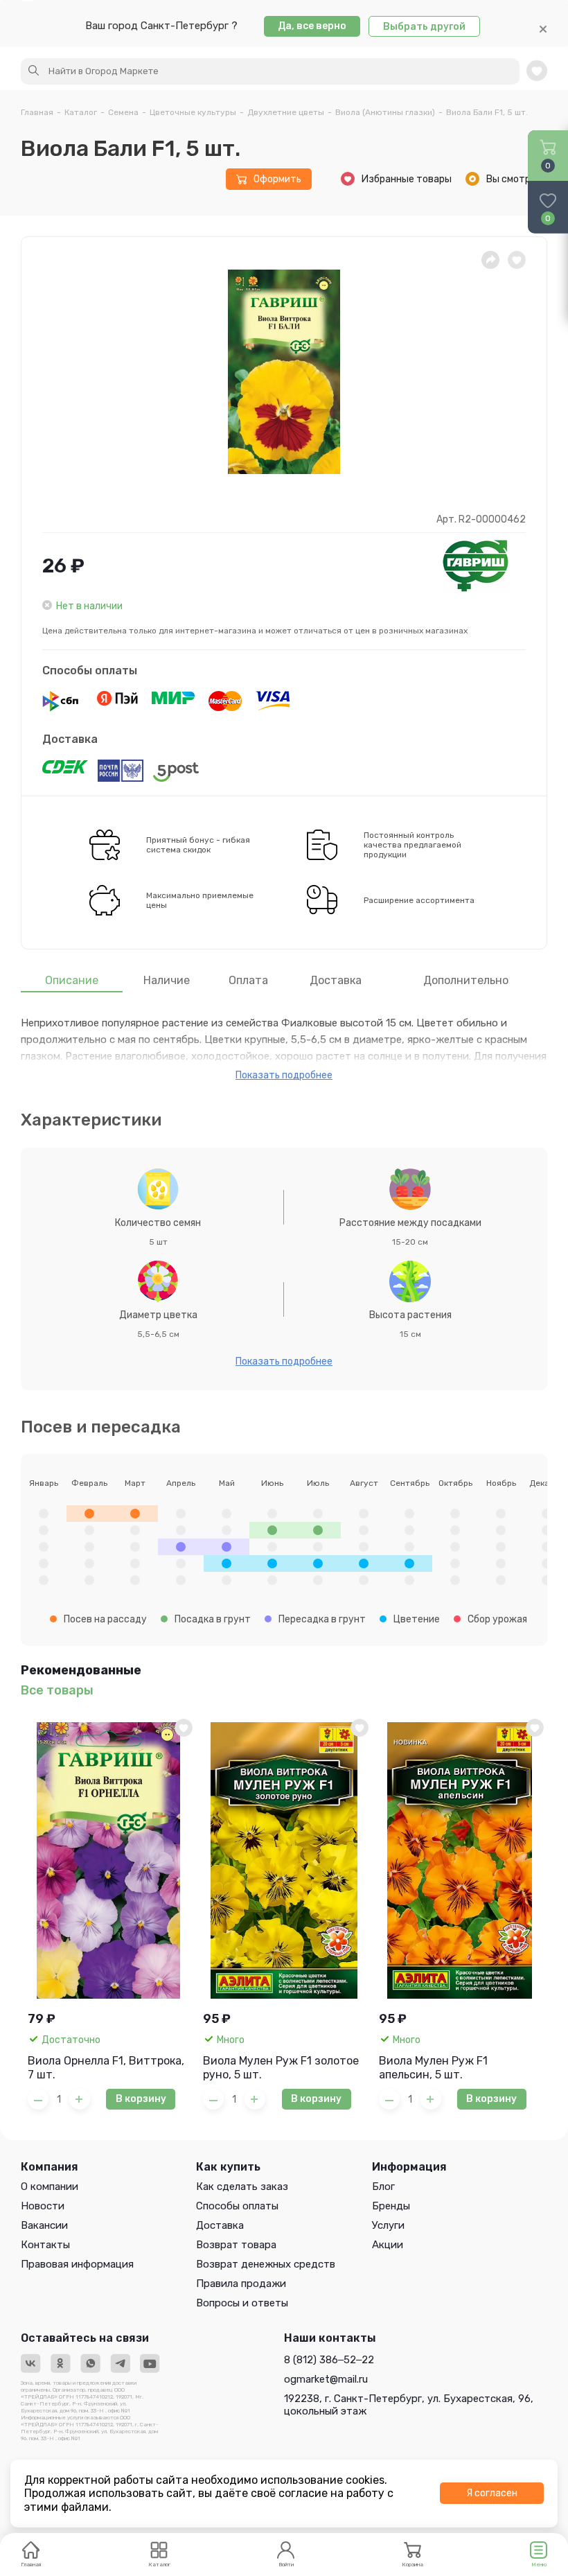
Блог (383, 2187)
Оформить (277, 179)
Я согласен (492, 2493)
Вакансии (44, 2225)
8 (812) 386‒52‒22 (329, 2360)
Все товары (57, 1691)
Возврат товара (236, 2245)
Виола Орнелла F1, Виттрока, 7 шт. (106, 2068)
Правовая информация (77, 2264)
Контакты (45, 2245)
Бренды (391, 2206)
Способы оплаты (90, 671)
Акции (388, 2245)
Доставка (70, 739)
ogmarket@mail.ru (326, 2379)
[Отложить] (517, 260)
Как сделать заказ (242, 2187)
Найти (34, 71)
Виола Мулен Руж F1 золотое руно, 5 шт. (281, 2068)
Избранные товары (407, 179)
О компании (50, 2187)
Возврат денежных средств (266, 2264)
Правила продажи (241, 2284)
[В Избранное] (184, 1728)
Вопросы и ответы (242, 2303)
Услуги (388, 2225)
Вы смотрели (517, 179)
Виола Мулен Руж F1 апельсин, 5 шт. (433, 2068)
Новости (43, 2206)
